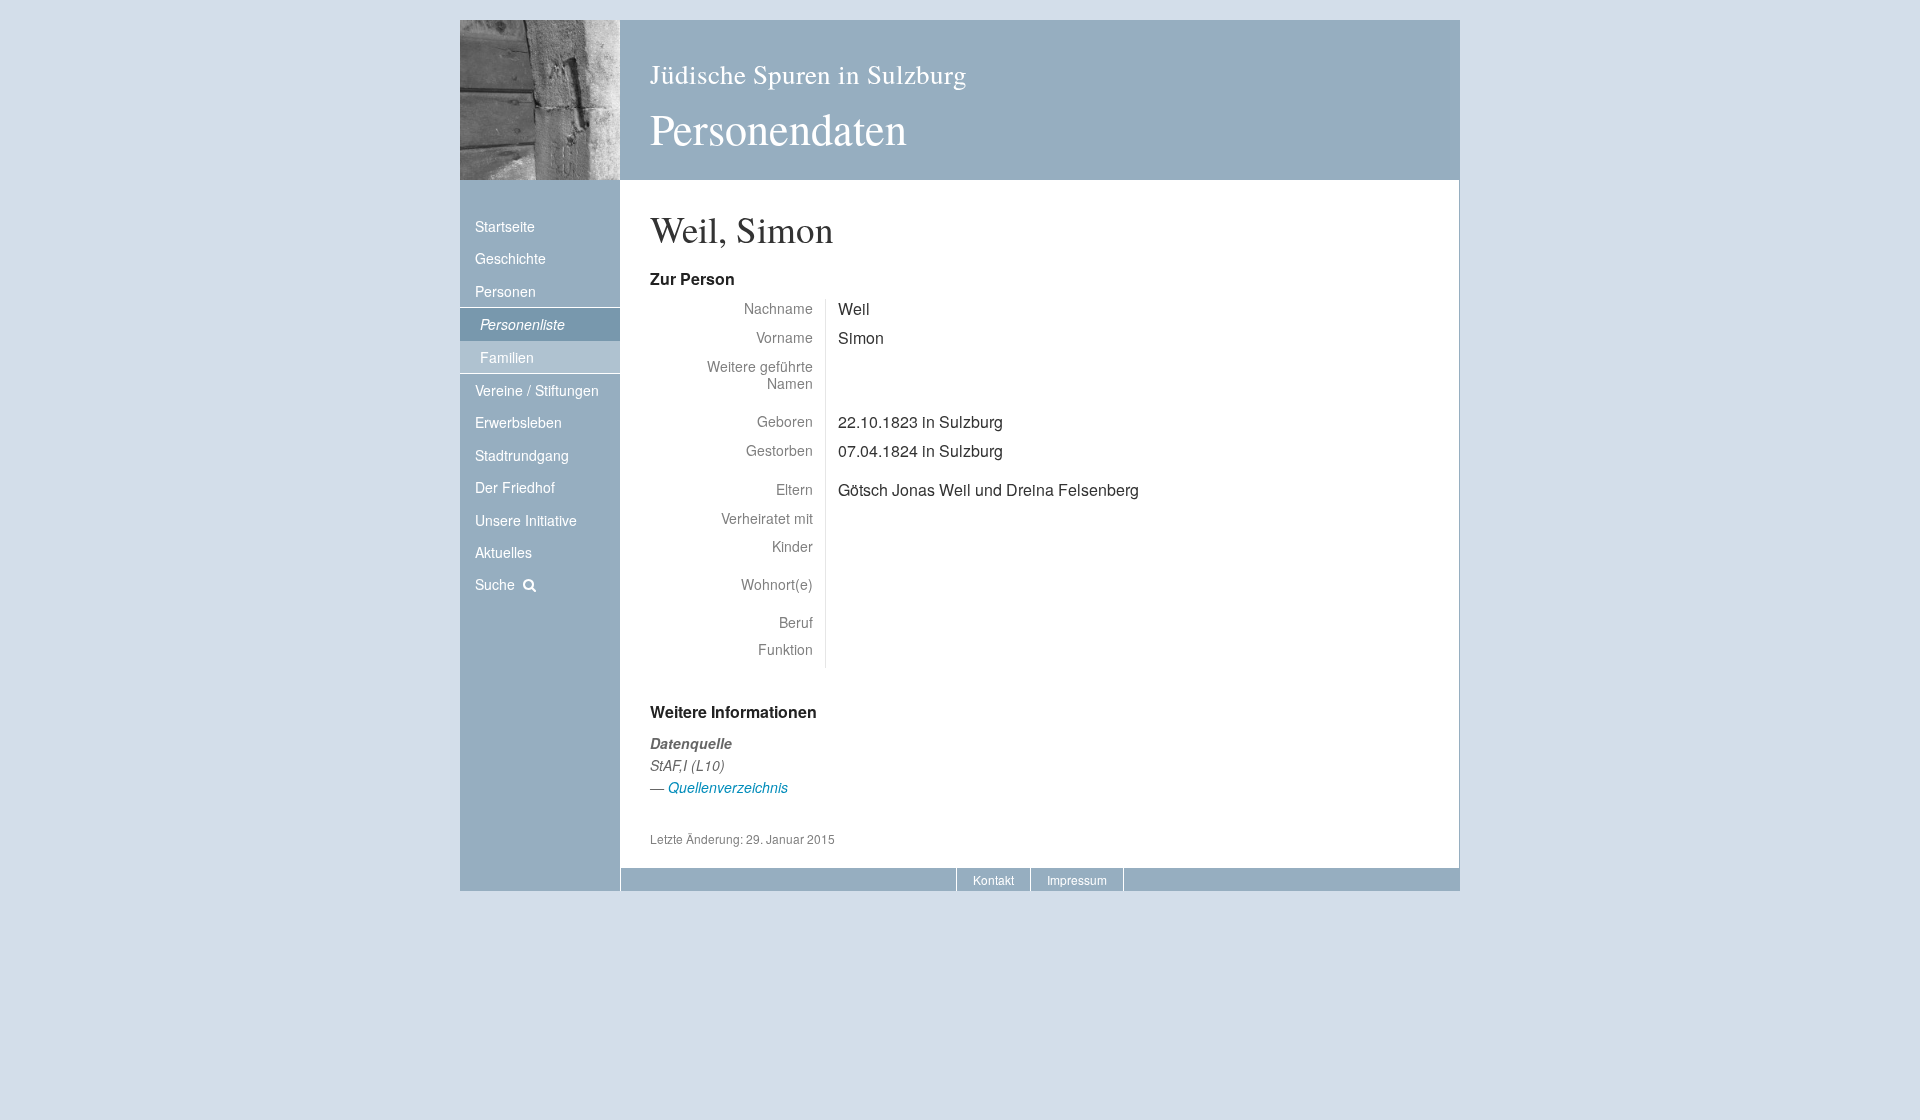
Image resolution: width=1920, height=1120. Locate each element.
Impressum (1077, 879)
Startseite (505, 226)
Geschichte (510, 258)
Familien (507, 357)
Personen (505, 291)
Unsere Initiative (526, 520)
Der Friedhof (515, 487)
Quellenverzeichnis (728, 787)
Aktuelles (503, 552)
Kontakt (993, 879)
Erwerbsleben (518, 422)
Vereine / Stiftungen (537, 390)
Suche (495, 584)
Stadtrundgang (522, 455)
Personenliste (522, 324)
